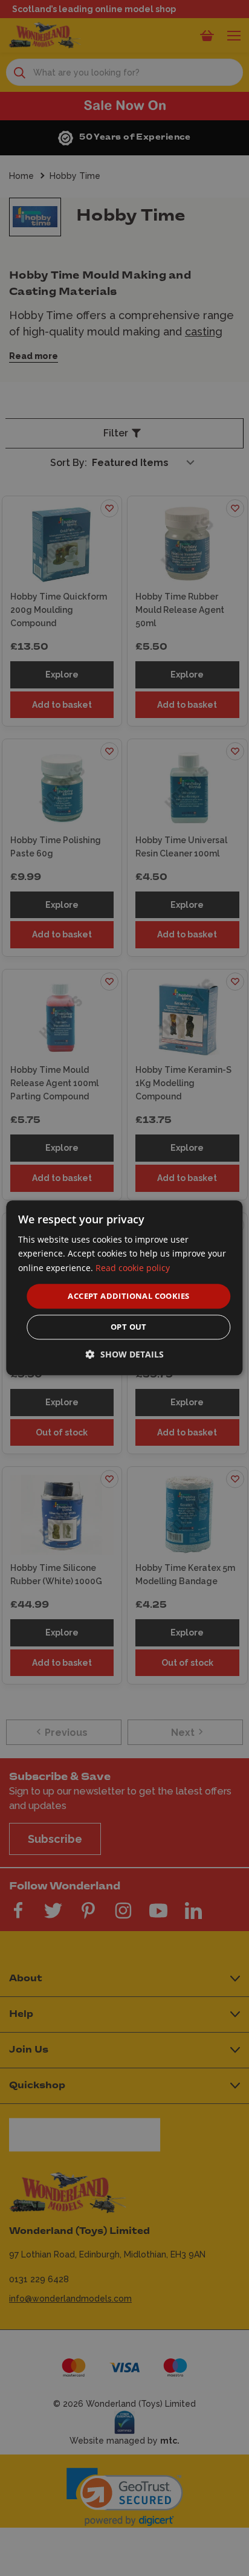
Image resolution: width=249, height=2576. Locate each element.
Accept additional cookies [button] (128, 1296)
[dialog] (124, 1288)
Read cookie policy (133, 1268)
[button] (125, 1355)
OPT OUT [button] (129, 1327)
